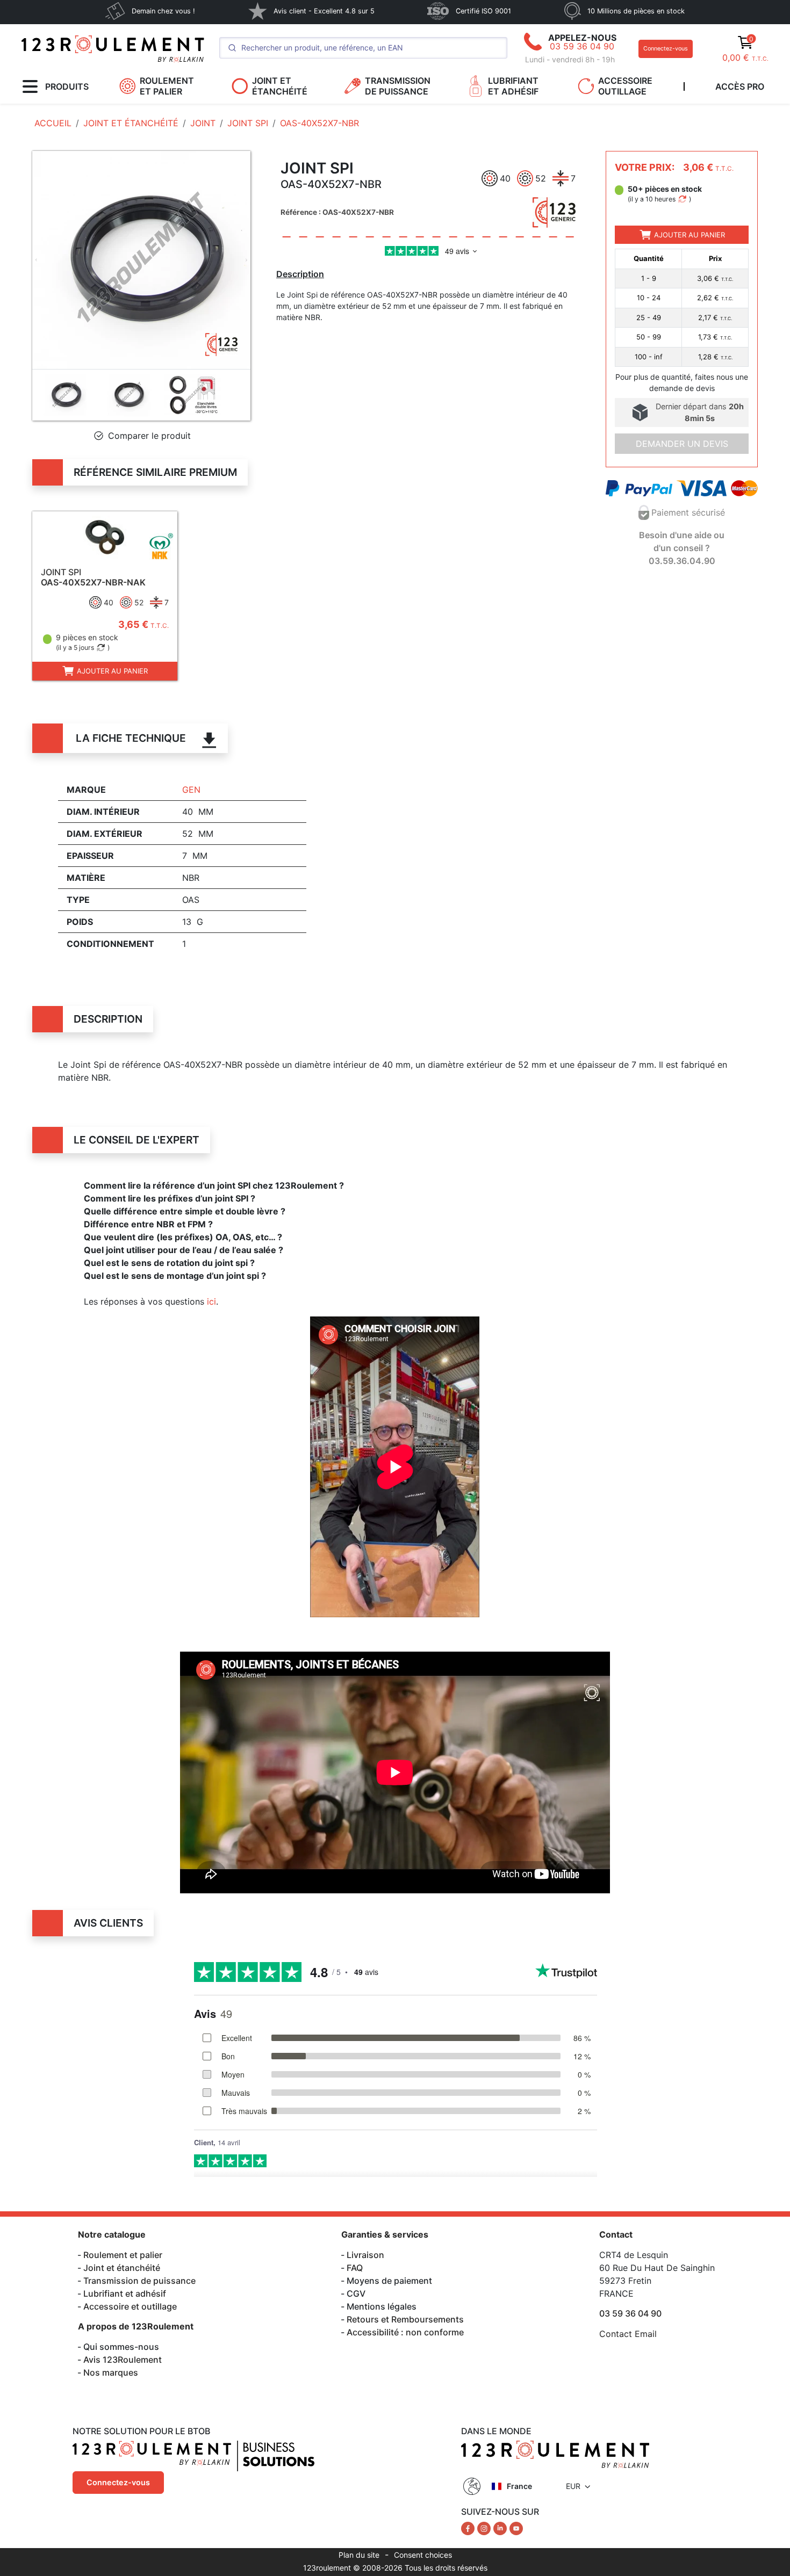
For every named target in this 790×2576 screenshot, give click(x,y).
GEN (191, 790)
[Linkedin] (501, 2528)
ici (211, 1301)
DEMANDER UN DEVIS (682, 444)
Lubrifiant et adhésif (125, 2293)
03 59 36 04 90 (582, 46)
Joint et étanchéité (122, 2268)
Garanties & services (385, 2234)
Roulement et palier (123, 2255)
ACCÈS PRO (740, 86)
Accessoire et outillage (130, 2306)
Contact (616, 2234)
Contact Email (628, 2334)
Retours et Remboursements (405, 2319)
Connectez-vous (666, 49)
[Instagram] (485, 2528)
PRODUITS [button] (67, 86)
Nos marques (111, 2372)
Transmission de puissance (139, 2281)
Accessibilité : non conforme (405, 2332)
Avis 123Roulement (123, 2360)
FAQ (355, 2268)
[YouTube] (516, 2528)
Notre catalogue (112, 2234)
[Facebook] (469, 2528)
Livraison (365, 2255)
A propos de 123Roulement (136, 2326)
